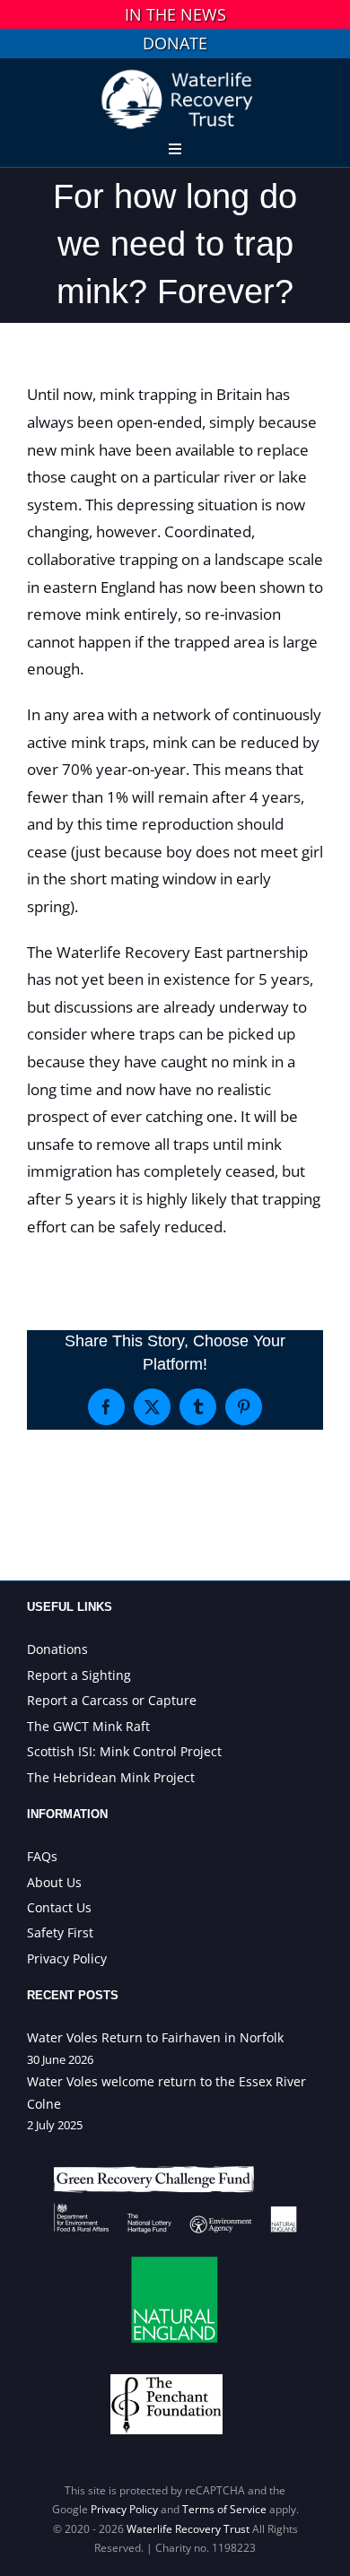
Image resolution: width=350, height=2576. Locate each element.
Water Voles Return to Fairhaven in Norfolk (155, 2037)
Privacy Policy (124, 2509)
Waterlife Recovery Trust (188, 2529)
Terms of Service (224, 2509)
